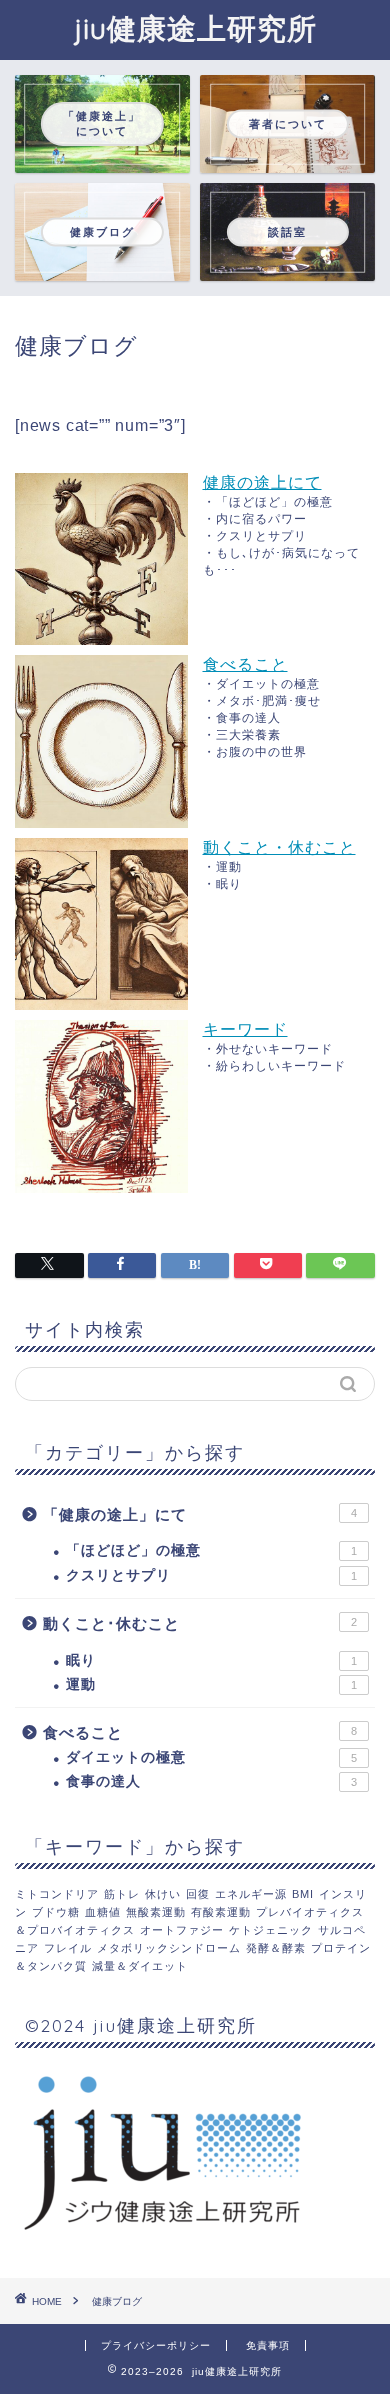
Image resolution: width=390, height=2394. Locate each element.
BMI (303, 1894)
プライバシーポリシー (156, 2345)
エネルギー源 (251, 1894)
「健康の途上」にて (200, 1514)
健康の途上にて (262, 482)
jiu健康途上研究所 (195, 28)
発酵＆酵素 (276, 1948)
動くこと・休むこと (279, 847)
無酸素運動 (156, 1912)
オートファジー (182, 1930)
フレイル (68, 1948)
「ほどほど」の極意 (211, 1550)
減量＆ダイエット (140, 1966)
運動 (211, 1684)
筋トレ (122, 1894)
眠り (211, 1660)
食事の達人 (211, 1781)
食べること (245, 664)
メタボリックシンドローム (169, 1948)
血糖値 (103, 1912)
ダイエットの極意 (211, 1757)
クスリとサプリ (211, 1575)
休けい (163, 1894)
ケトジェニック (271, 1930)
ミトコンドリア (57, 1894)
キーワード (245, 1029)
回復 (198, 1894)
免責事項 (268, 2345)
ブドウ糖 (56, 1912)
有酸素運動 (221, 1912)
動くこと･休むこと (200, 1623)
